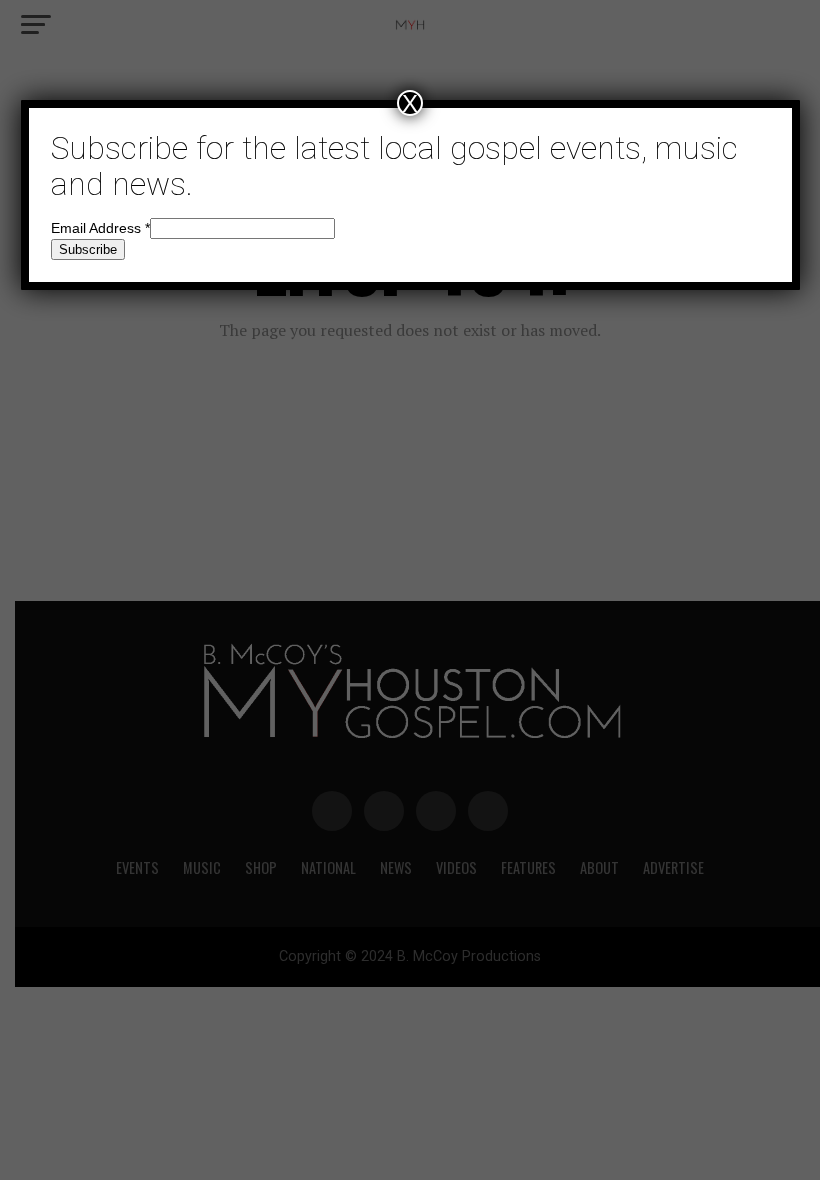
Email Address (100, 228)
